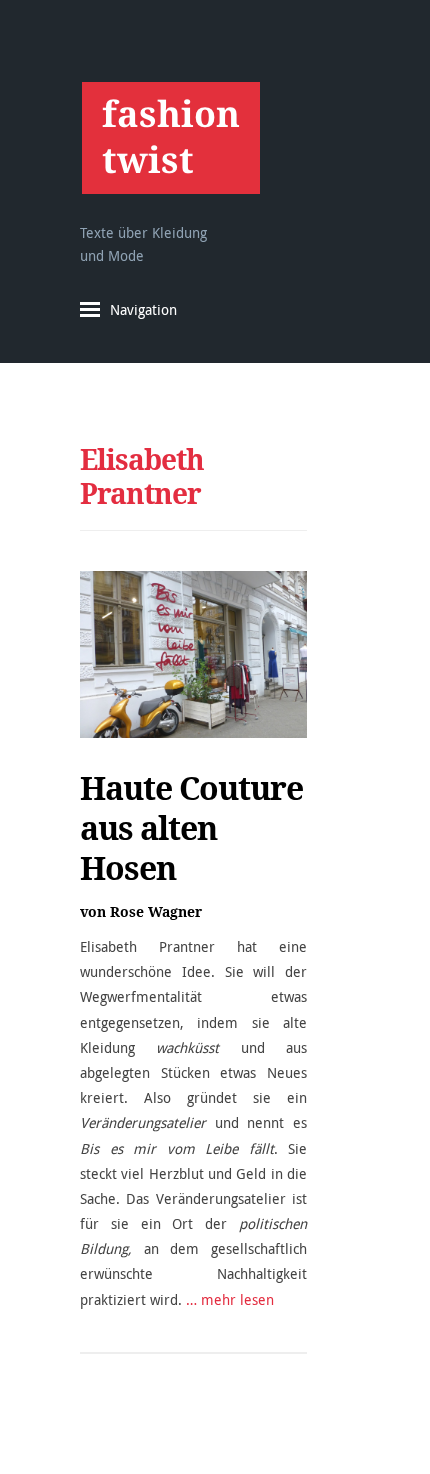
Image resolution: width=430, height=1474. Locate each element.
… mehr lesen (230, 1299)
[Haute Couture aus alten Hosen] (193, 654)
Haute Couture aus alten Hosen (191, 828)
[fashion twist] (170, 137)
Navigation (143, 309)
